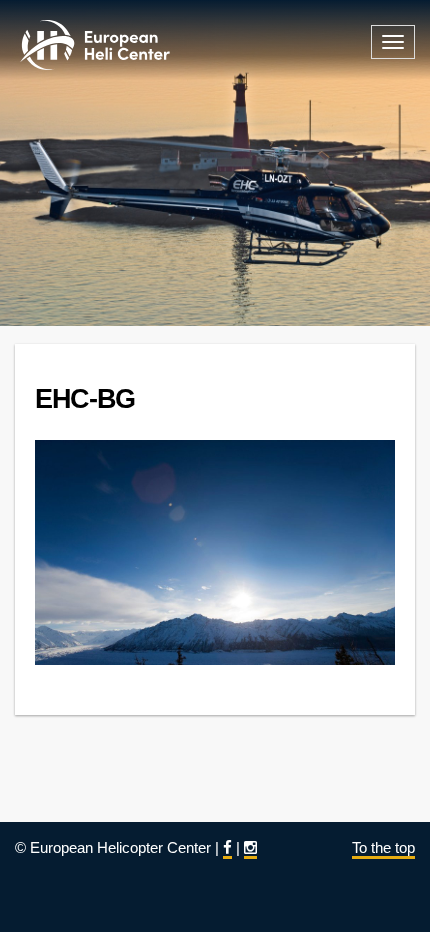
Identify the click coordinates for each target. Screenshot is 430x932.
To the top (383, 847)
